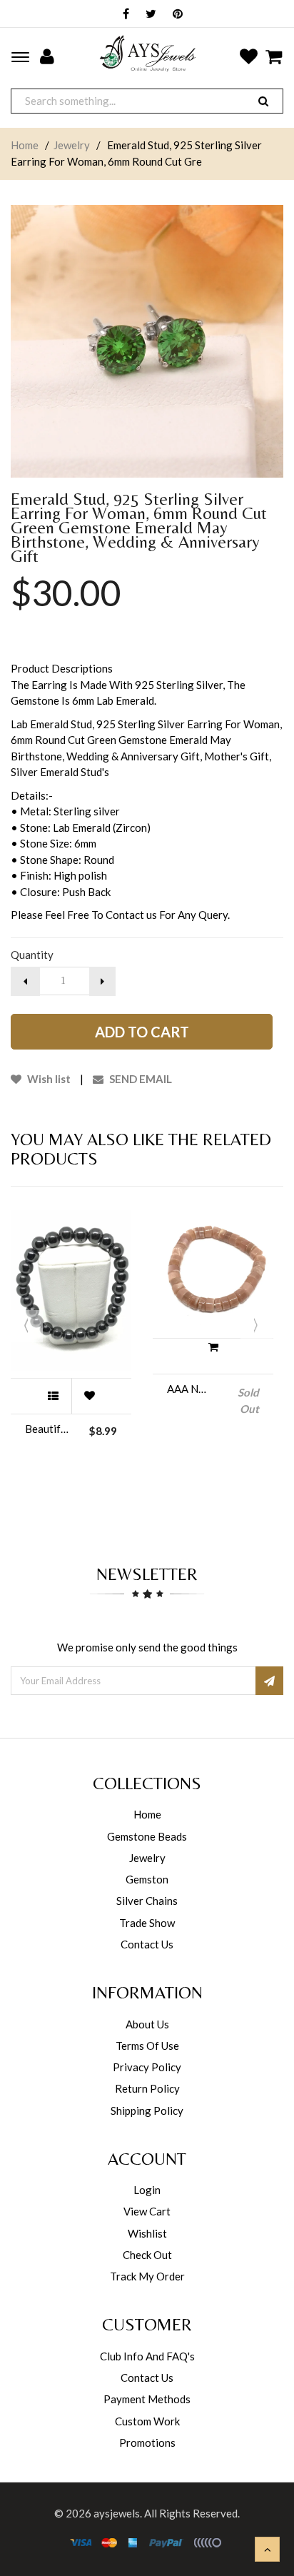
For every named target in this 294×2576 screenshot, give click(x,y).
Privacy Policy (147, 2067)
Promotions (147, 2442)
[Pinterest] (174, 15)
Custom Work (147, 2421)
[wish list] (89, 1396)
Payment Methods (147, 2399)
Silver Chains (147, 1901)
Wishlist (147, 2233)
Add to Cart (142, 1032)
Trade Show (147, 1923)
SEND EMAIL (140, 1079)
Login (147, 2190)
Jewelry (72, 145)
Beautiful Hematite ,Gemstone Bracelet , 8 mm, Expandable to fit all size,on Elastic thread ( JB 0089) (47, 1429)
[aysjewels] (147, 53)
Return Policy (147, 2088)
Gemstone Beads (147, 1836)
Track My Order (147, 2276)
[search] (263, 101)
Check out (147, 2255)
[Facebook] (122, 15)
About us (147, 2024)
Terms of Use (147, 2046)
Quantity (32, 955)
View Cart (147, 2211)
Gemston (147, 1879)
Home (25, 145)
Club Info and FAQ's (147, 2356)
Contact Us (147, 1944)
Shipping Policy (147, 2110)
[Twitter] (147, 15)
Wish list (48, 1079)
